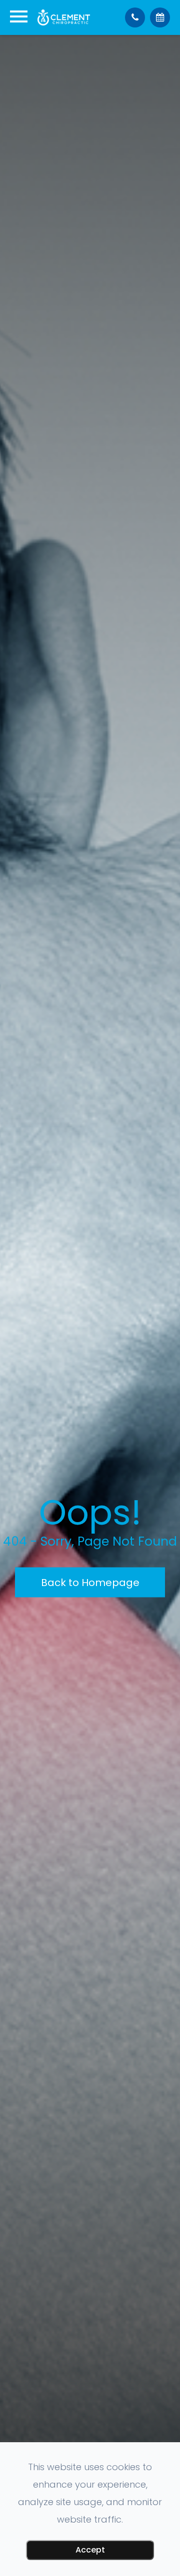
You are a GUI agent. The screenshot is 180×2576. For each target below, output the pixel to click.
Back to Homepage (90, 1583)
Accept (90, 2550)
